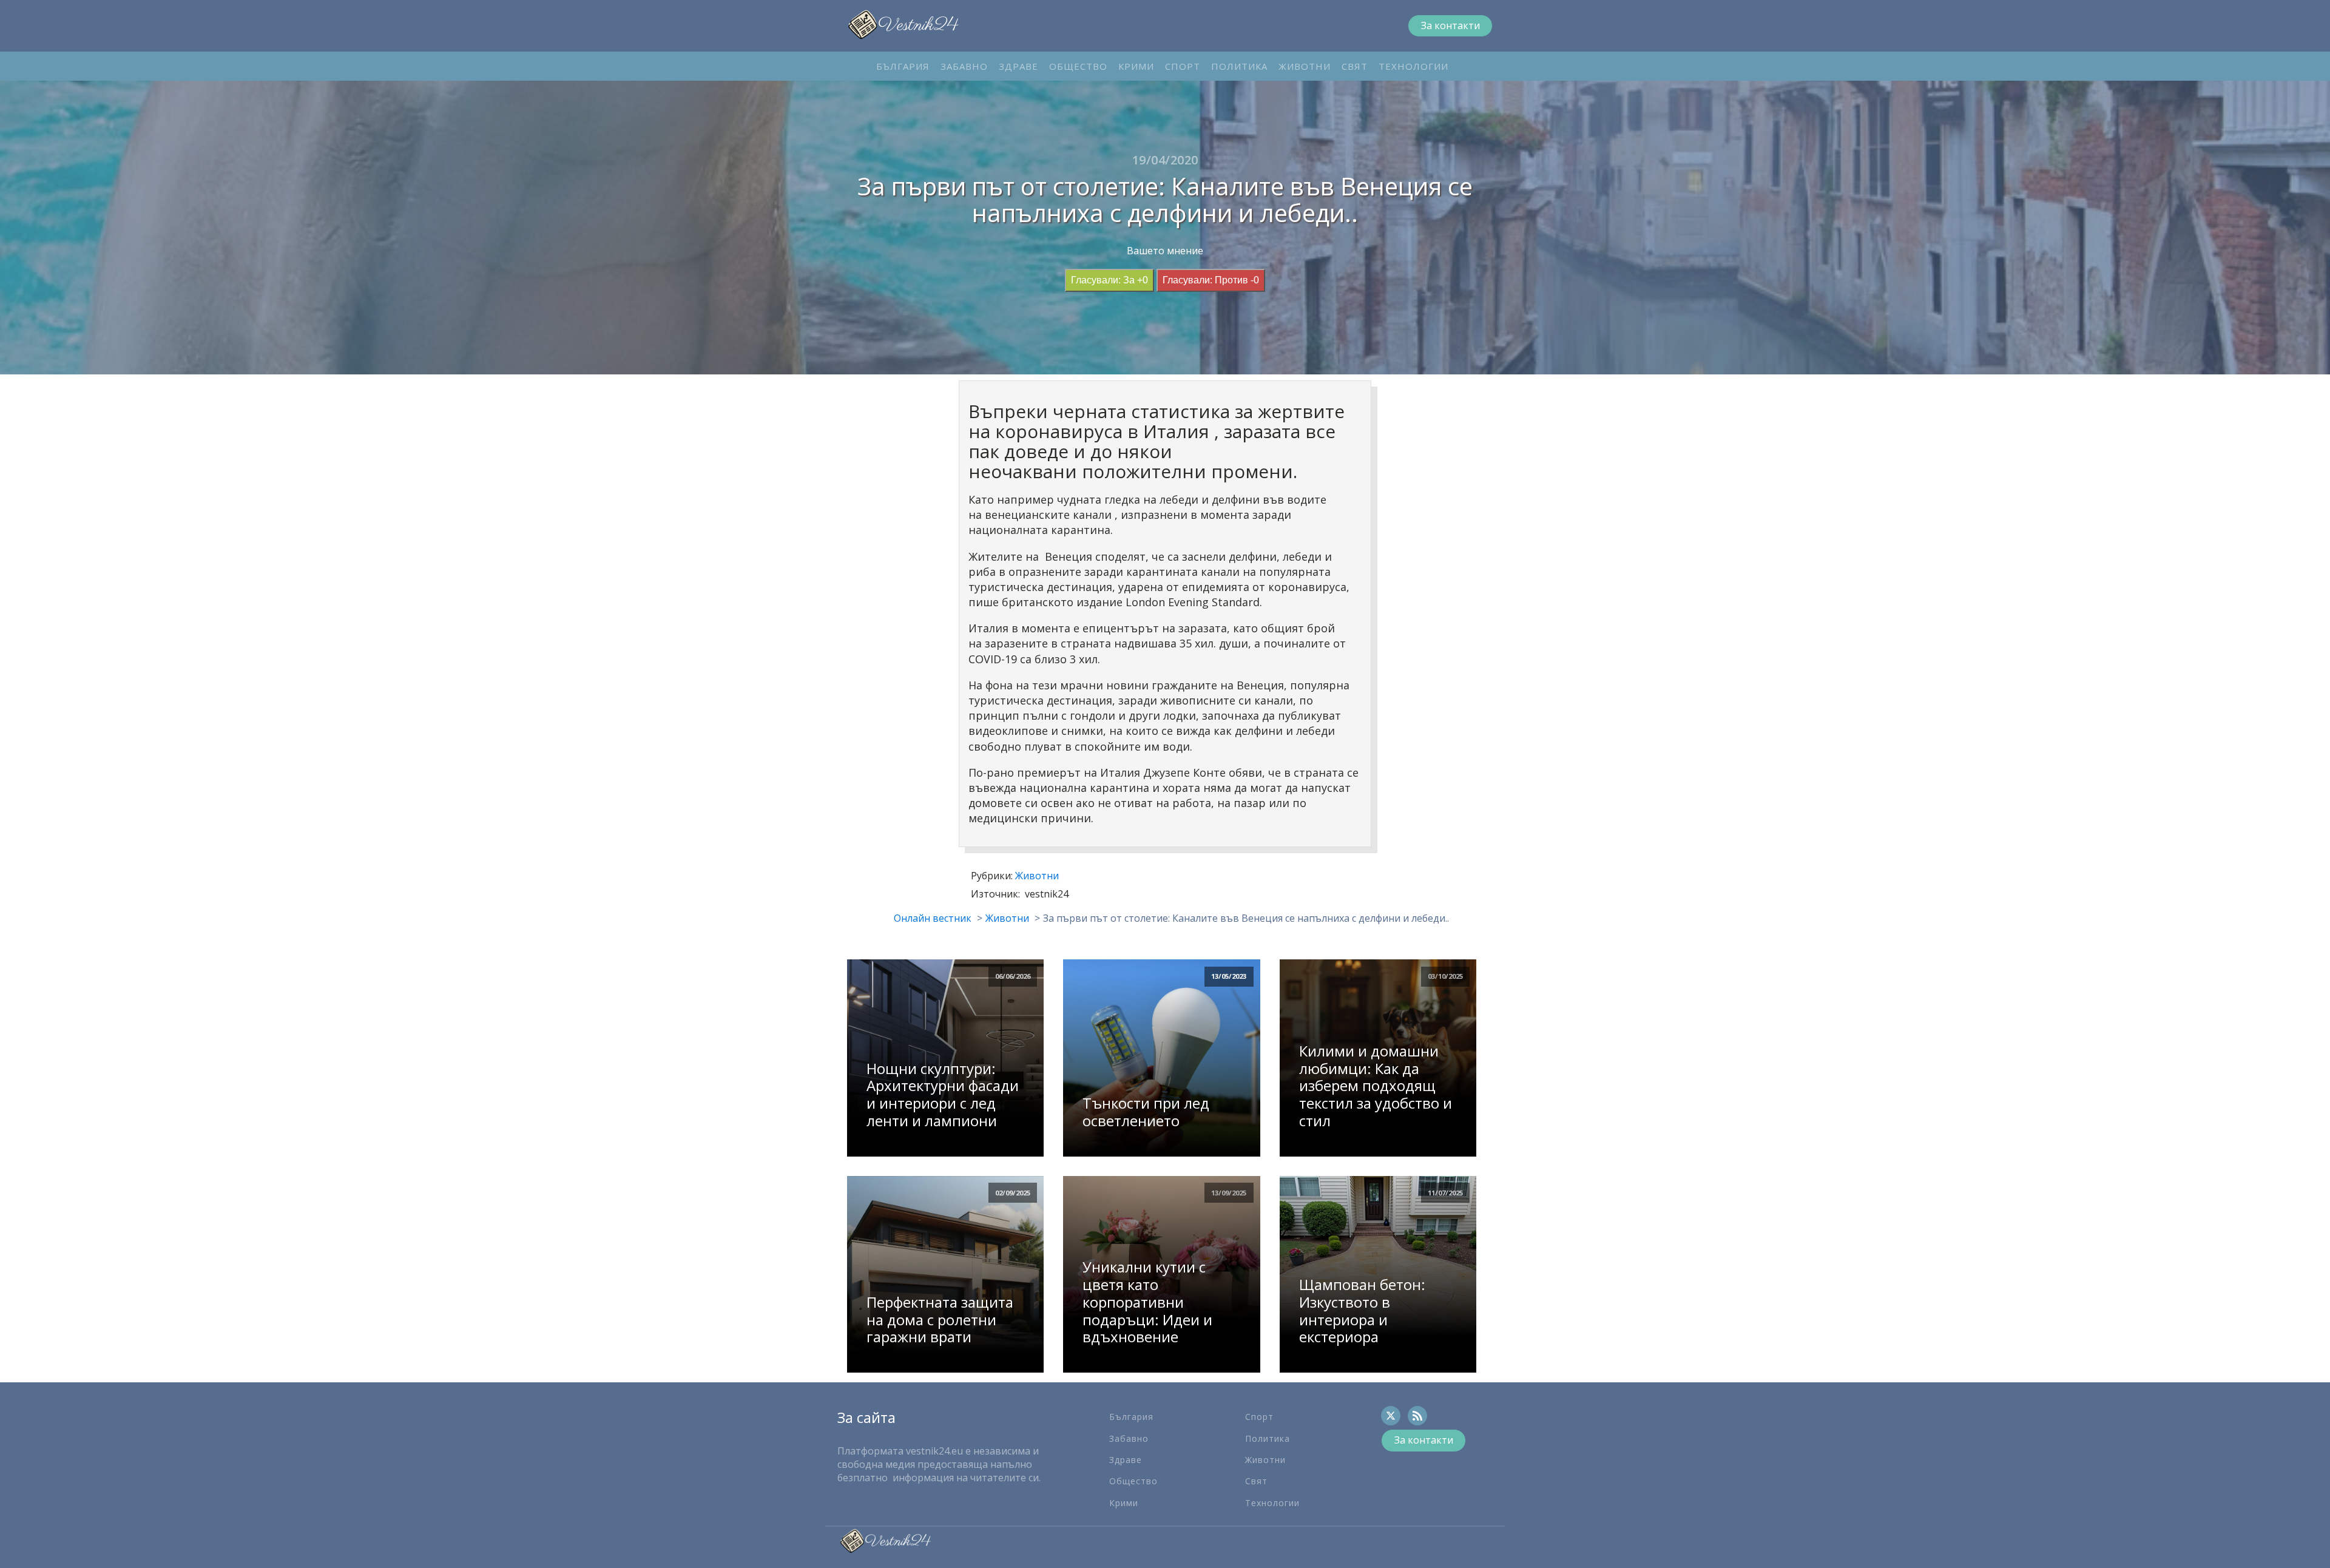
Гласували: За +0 (1109, 280)
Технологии (1413, 66)
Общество (1078, 66)
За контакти (1450, 25)
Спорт (1183, 66)
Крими (1136, 66)
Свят (1355, 66)
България (903, 66)
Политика (1239, 66)
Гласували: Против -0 (1211, 280)
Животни (1305, 66)
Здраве (1018, 66)
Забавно (964, 66)
